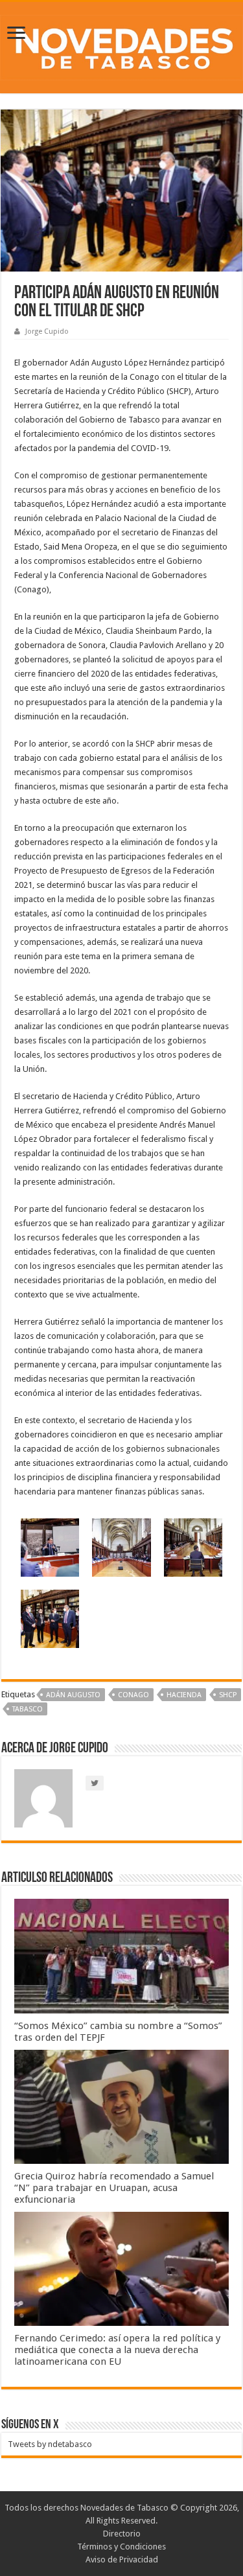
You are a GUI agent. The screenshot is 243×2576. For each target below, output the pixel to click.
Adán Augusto (73, 1695)
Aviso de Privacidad (122, 2559)
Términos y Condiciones (121, 2547)
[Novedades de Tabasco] (121, 45)
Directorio (122, 2534)
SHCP (228, 1695)
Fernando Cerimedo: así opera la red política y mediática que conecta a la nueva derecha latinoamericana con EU (117, 2350)
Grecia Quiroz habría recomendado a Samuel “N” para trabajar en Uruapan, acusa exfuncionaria (114, 2188)
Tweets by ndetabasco (50, 2444)
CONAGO (133, 1695)
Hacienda (184, 1695)
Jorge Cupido (47, 331)
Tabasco (28, 1709)
